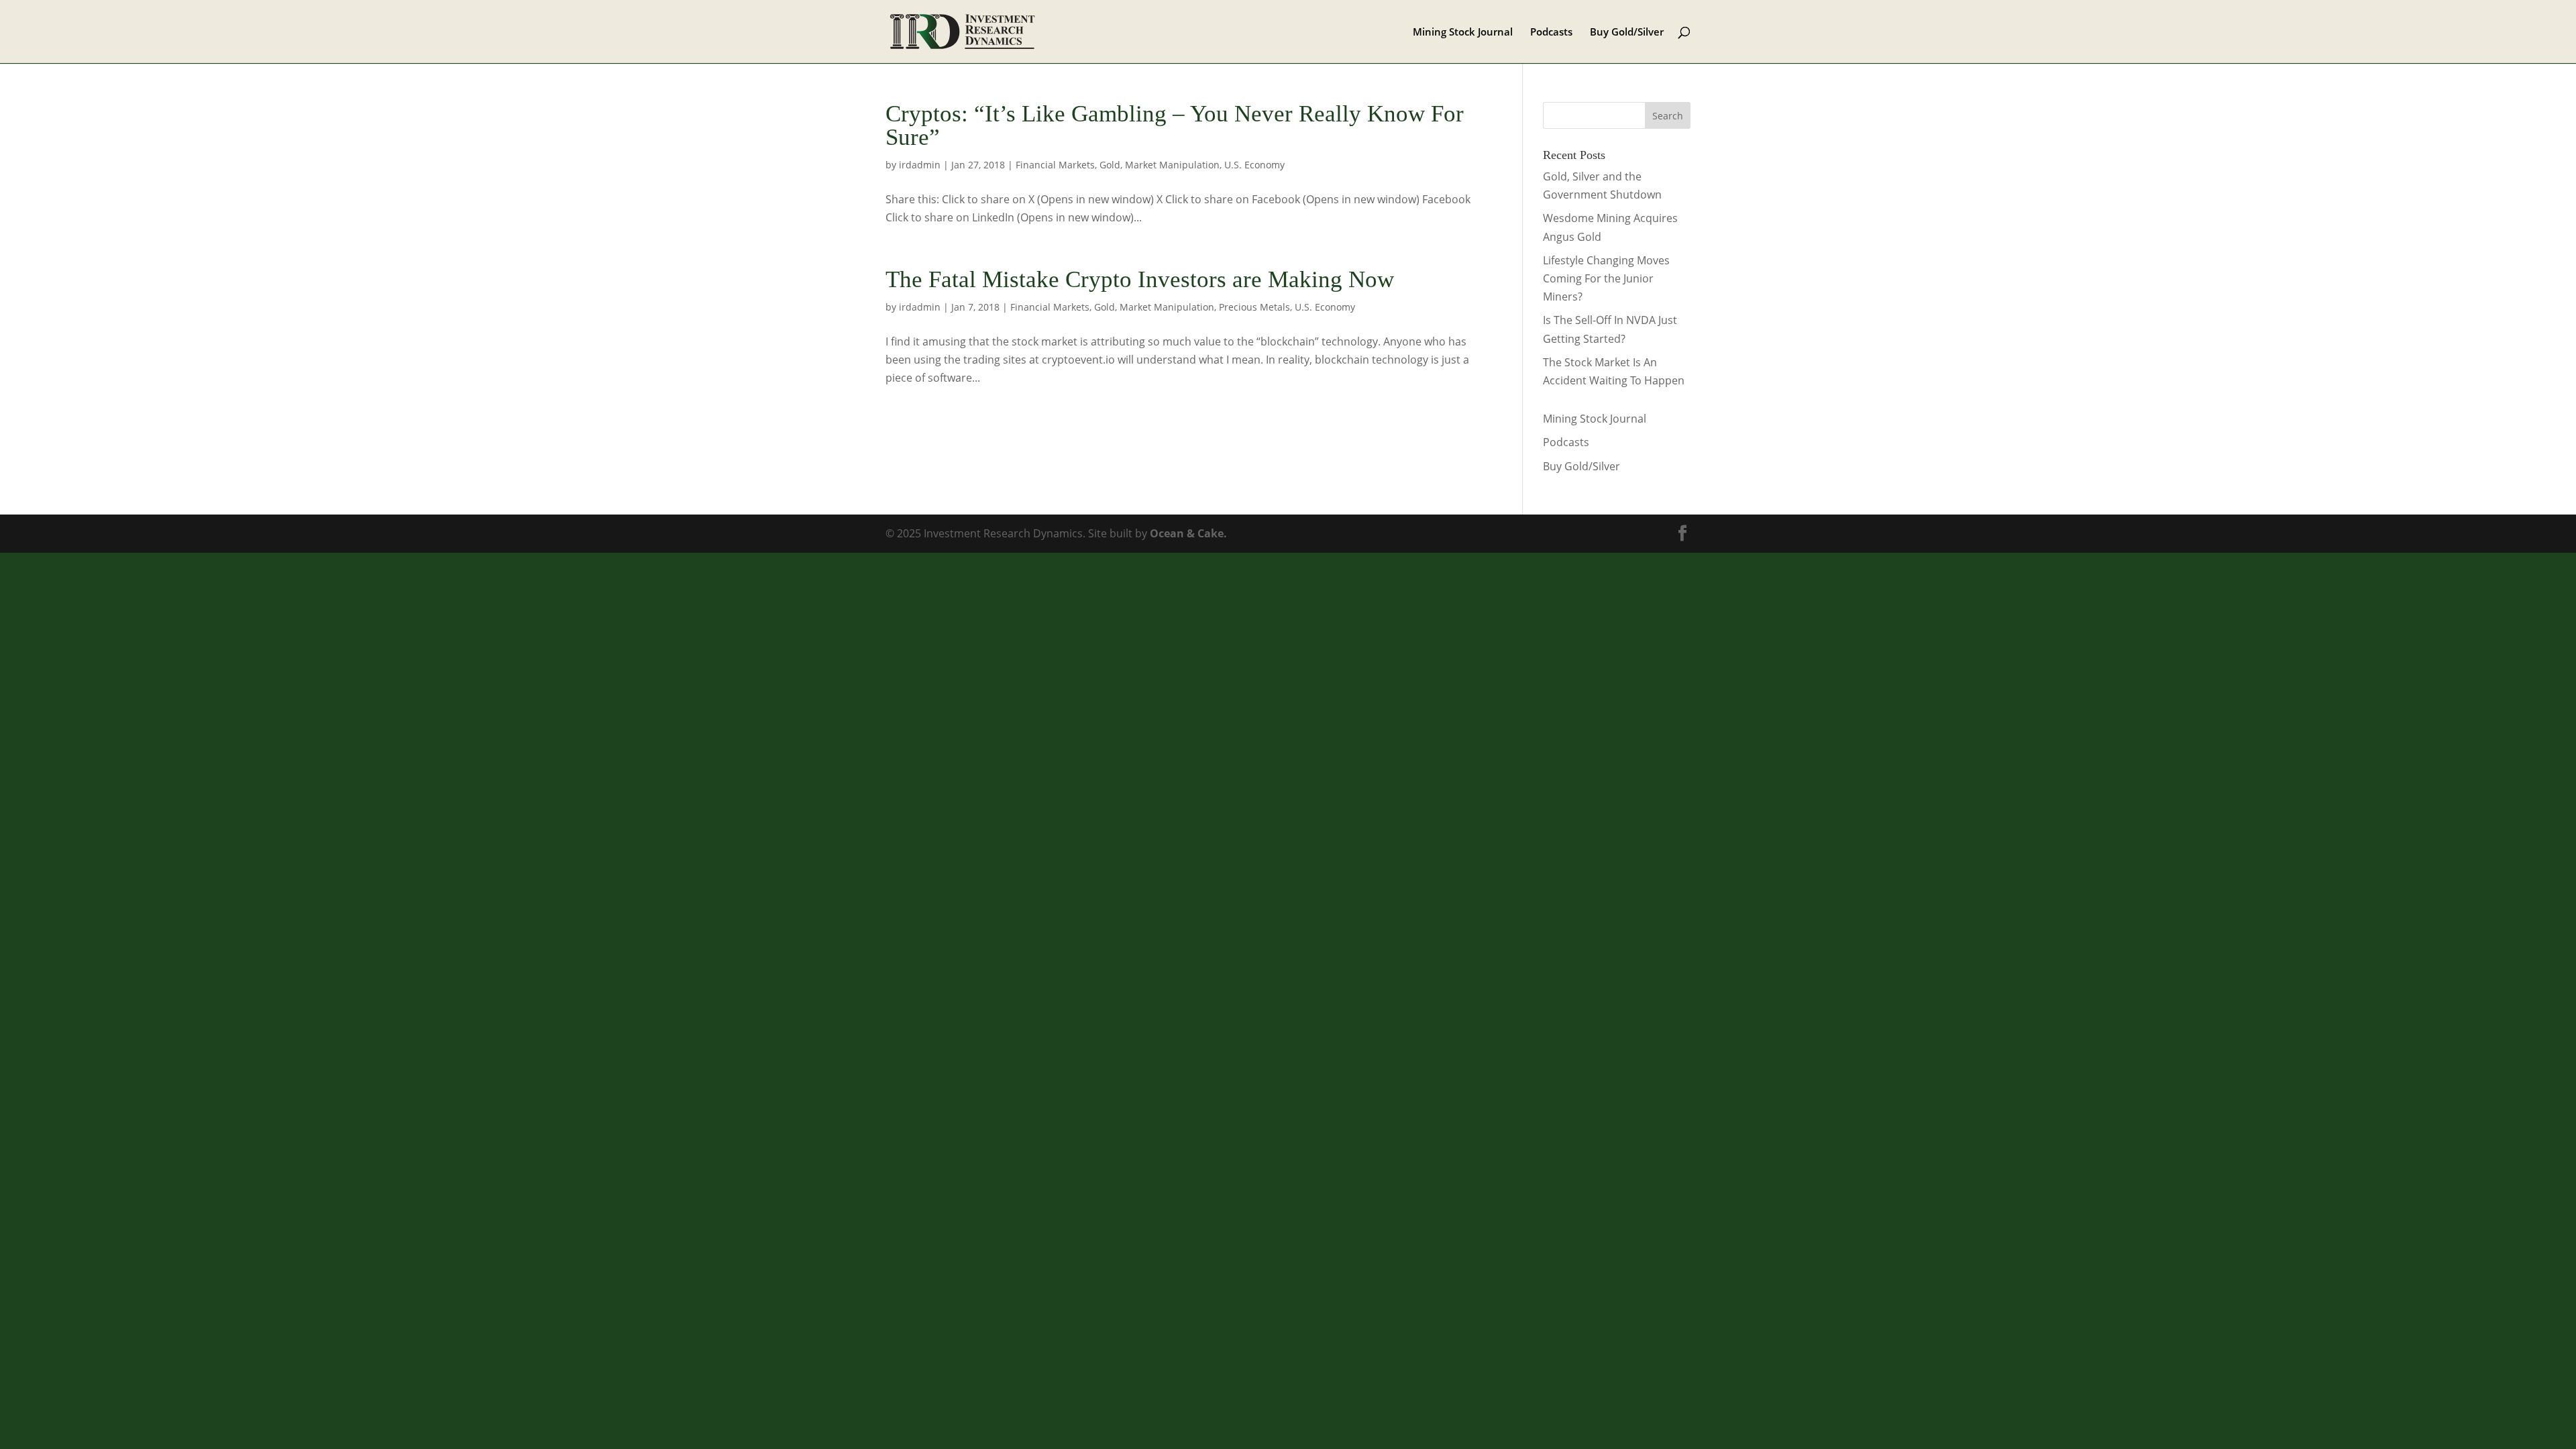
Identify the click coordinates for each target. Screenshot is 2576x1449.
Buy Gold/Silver (1627, 33)
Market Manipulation (1172, 165)
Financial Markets (1055, 165)
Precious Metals (1254, 307)
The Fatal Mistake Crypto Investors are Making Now (1140, 279)
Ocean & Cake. (1188, 533)
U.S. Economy (1254, 165)
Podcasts (1551, 33)
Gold (1110, 165)
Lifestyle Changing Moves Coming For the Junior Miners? (1606, 278)
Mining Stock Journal (1463, 33)
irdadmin (920, 165)
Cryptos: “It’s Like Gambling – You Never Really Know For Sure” (1175, 125)
